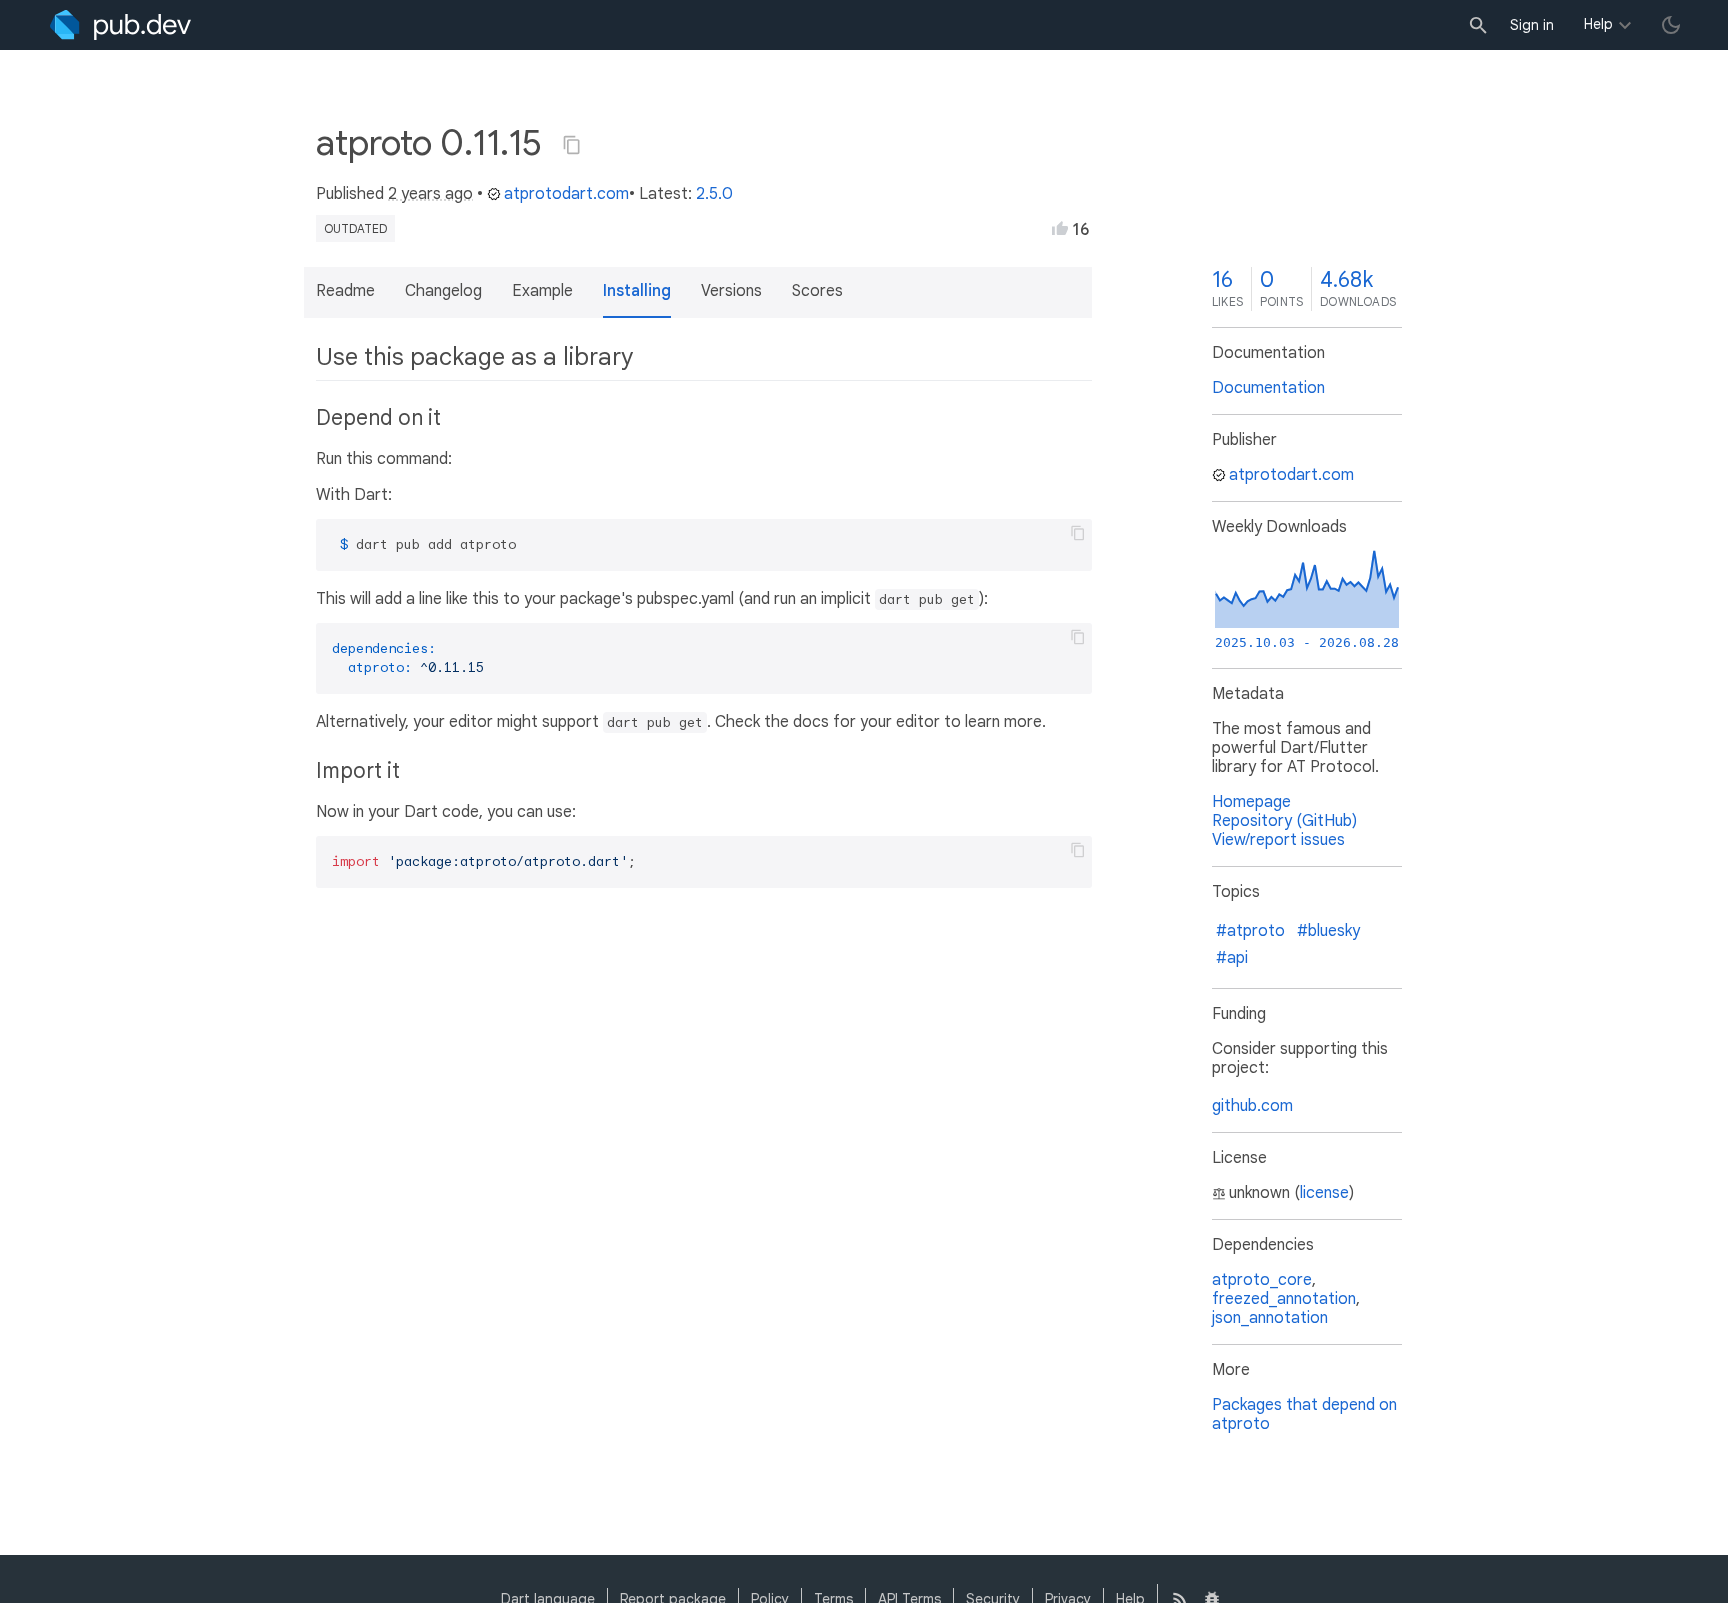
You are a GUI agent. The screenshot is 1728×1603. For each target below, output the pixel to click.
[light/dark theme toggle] (1671, 25)
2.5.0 (714, 194)
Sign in (1532, 25)
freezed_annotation (1284, 1299)
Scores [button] (817, 291)
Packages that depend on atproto (1304, 1414)
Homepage (1251, 802)
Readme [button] (345, 291)
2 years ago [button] (430, 194)
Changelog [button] (443, 291)
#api (1232, 958)
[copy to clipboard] (1078, 533)
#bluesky (1328, 931)
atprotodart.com (566, 194)
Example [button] (542, 291)
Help (1598, 24)
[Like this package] (1060, 228)
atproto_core (1262, 1280)
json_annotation (1270, 1318)
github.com (1252, 1106)
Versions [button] (731, 291)
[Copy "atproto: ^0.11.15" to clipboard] (572, 145)
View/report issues (1278, 840)
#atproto (1250, 931)
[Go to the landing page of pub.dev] (120, 25)
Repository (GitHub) (1284, 821)
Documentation (1268, 388)
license (1324, 1193)
